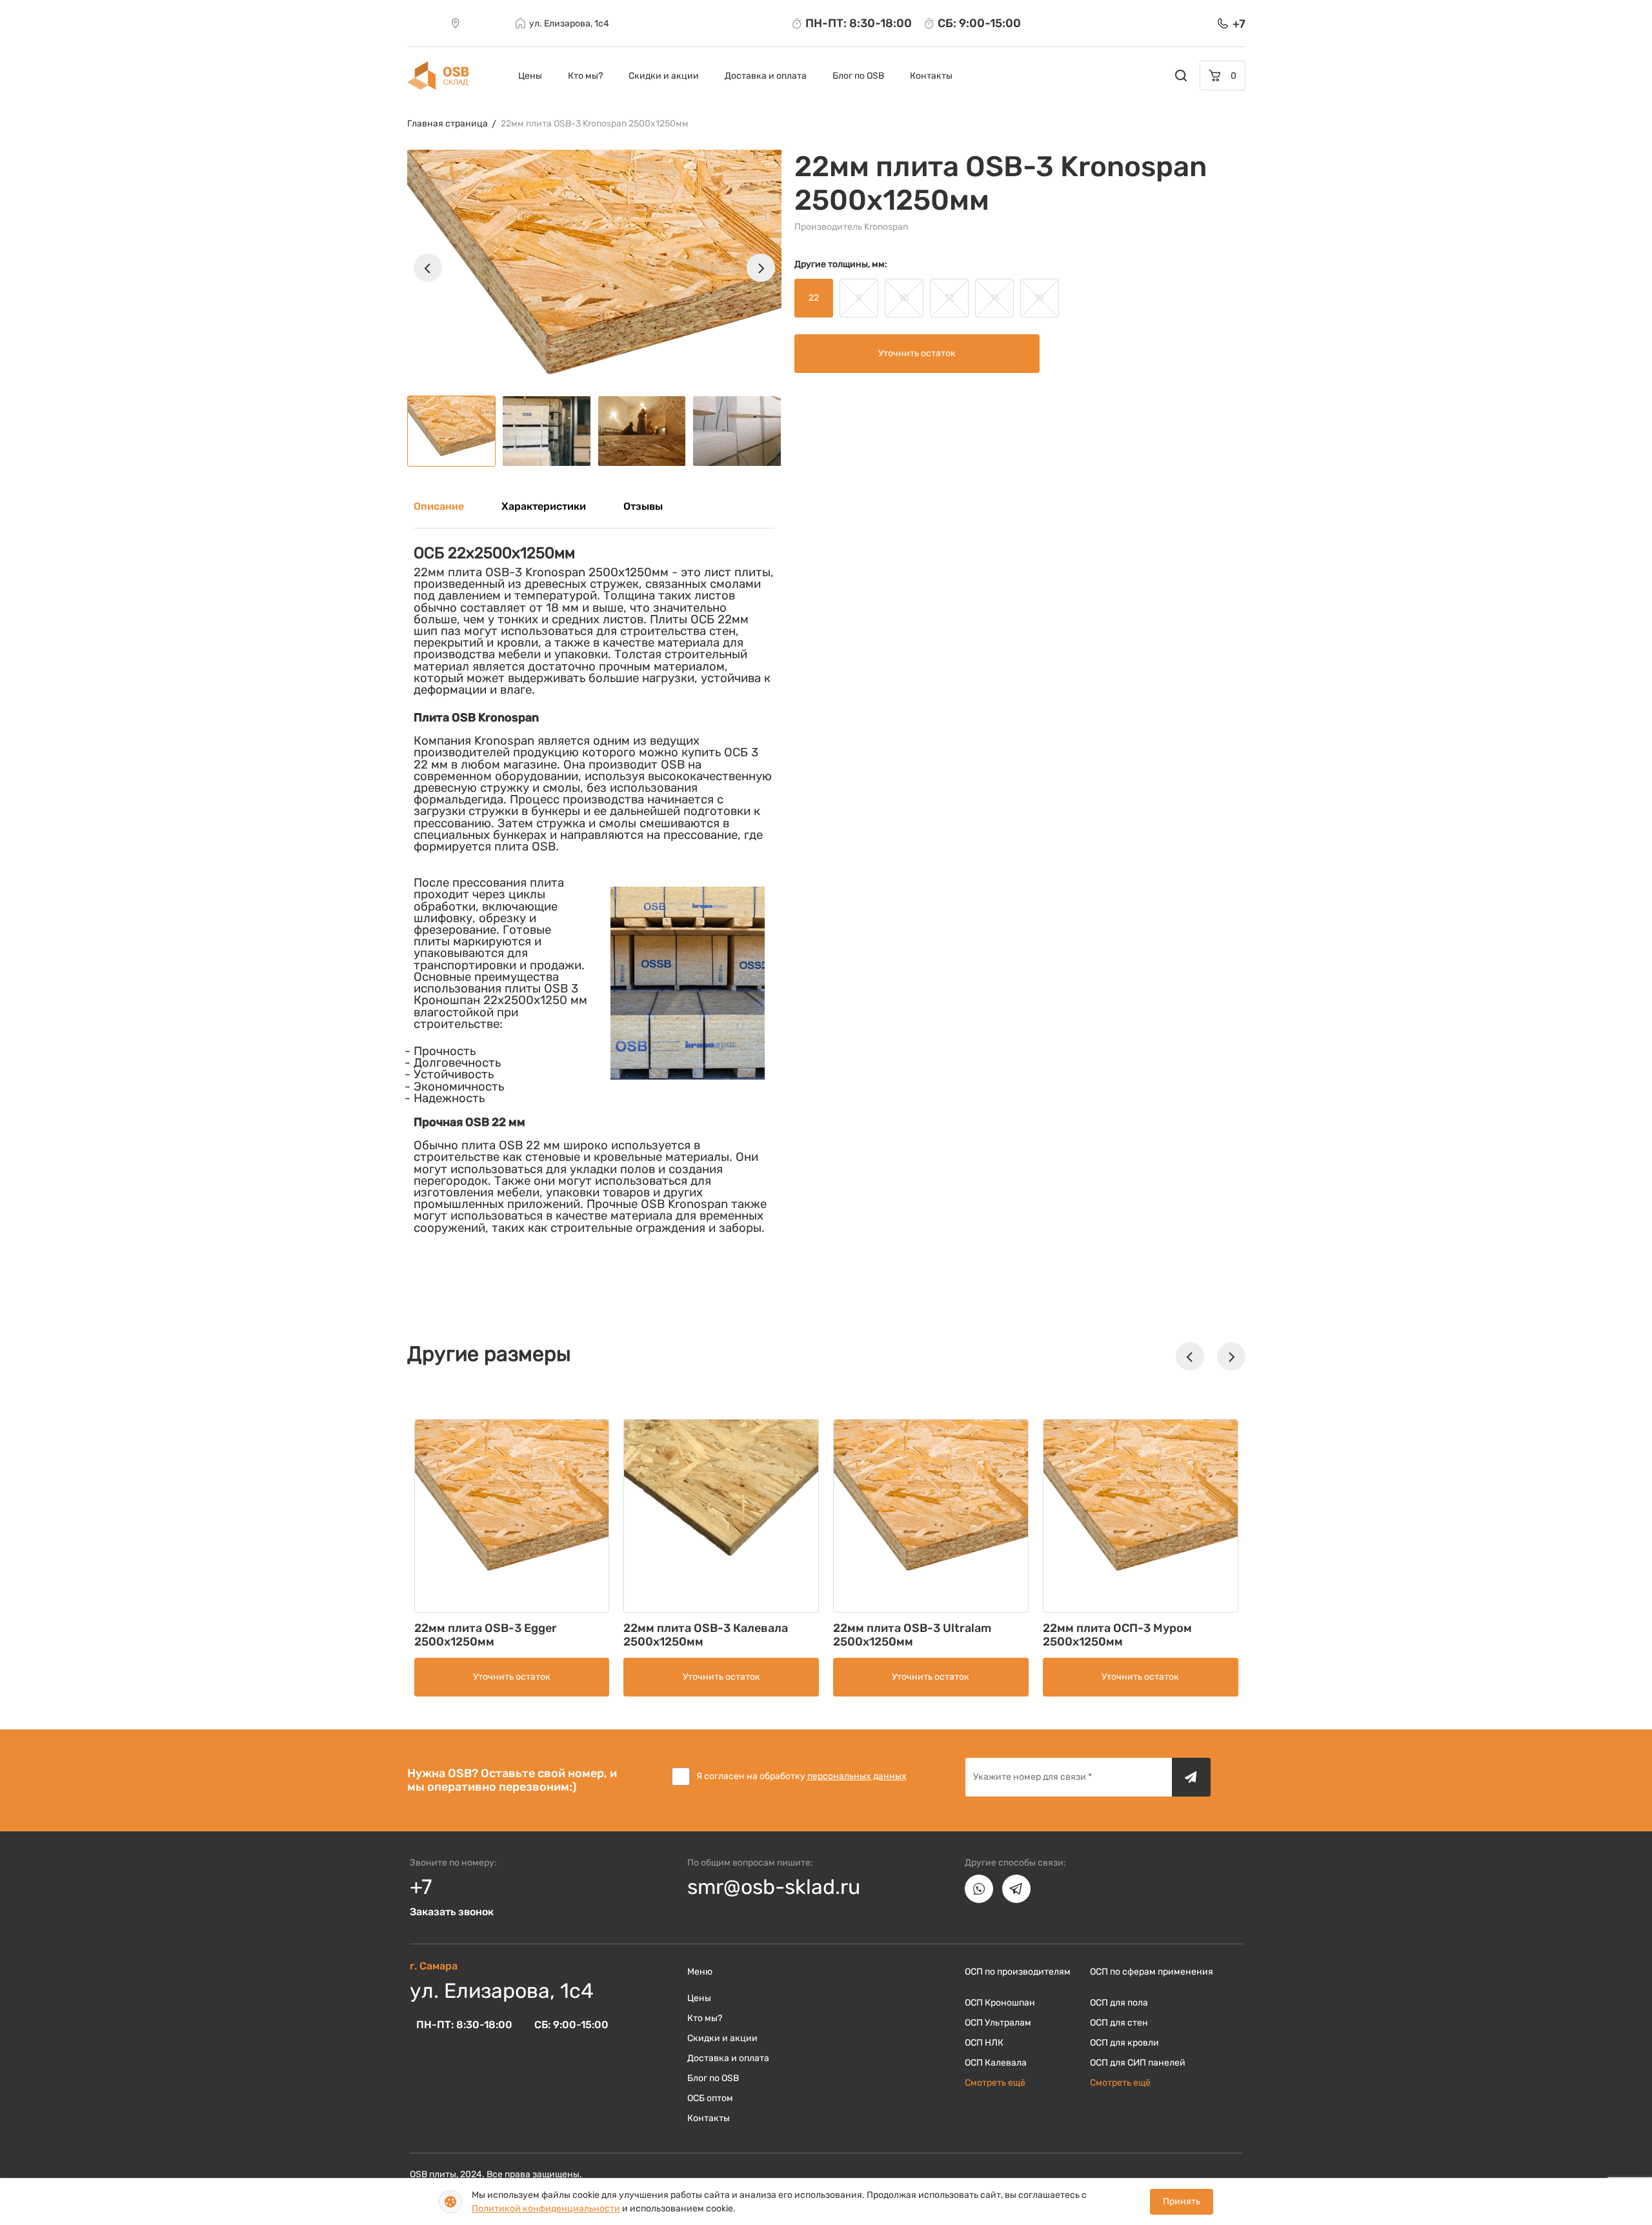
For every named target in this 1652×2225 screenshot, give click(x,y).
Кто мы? (585, 76)
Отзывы (643, 506)
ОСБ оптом (710, 2098)
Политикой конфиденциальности (546, 2209)
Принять (1182, 2201)
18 (1039, 298)
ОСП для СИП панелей (1138, 2063)
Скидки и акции (664, 76)
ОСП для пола (1119, 2003)
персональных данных (857, 1776)
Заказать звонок (452, 1912)
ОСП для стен (1119, 2023)
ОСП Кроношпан (1000, 2003)
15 (994, 298)
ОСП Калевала (996, 2063)
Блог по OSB (858, 76)
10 (904, 298)
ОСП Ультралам (998, 2023)
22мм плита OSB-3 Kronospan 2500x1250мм (595, 124)
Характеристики (544, 506)
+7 (421, 1887)
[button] (428, 268)
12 (949, 298)
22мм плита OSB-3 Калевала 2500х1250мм (706, 1635)
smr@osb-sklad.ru (774, 1887)
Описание (439, 506)
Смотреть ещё (995, 2083)
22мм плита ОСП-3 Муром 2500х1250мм (1117, 1635)
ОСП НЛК (984, 2043)
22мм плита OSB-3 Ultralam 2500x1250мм (912, 1635)
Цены (530, 76)
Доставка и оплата (766, 76)
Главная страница (448, 124)
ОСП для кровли (1124, 2043)
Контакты (931, 76)
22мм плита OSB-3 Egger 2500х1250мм (486, 1635)
